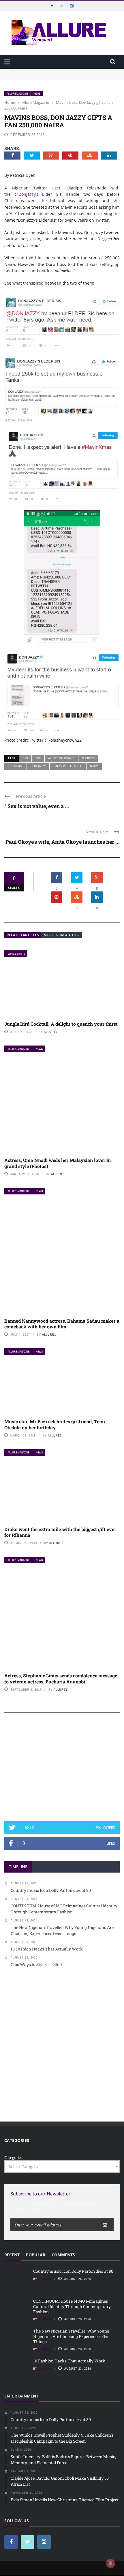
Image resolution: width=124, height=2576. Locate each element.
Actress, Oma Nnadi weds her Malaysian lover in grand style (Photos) (58, 1163)
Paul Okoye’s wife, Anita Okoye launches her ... (63, 842)
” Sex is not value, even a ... (37, 806)
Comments (63, 2255)
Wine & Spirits (16, 954)
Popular (36, 2255)
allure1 (51, 1032)
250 (38, 758)
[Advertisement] (62, 1770)
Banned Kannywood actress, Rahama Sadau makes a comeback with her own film (62, 1324)
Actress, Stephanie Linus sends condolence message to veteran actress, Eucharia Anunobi (61, 1679)
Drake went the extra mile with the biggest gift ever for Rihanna (60, 1532)
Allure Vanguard (61, 758)
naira (94, 766)
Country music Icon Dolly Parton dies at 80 (42, 71)
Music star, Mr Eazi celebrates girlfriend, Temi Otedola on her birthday (55, 1424)
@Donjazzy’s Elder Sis (38, 194)
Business (88, 758)
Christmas (15, 766)
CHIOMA (45, 2279)
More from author (62, 935)
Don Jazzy (38, 766)
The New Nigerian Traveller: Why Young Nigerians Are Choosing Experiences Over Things (72, 2336)
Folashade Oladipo (68, 766)
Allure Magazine (17, 94)
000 (25, 758)
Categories (13, 2157)
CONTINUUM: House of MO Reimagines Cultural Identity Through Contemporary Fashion (55, 80)
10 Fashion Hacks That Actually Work (69, 2361)
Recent (12, 2255)
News (37, 94)
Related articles (23, 935)
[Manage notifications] (110, 2563)
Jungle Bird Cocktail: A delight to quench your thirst (61, 1024)
